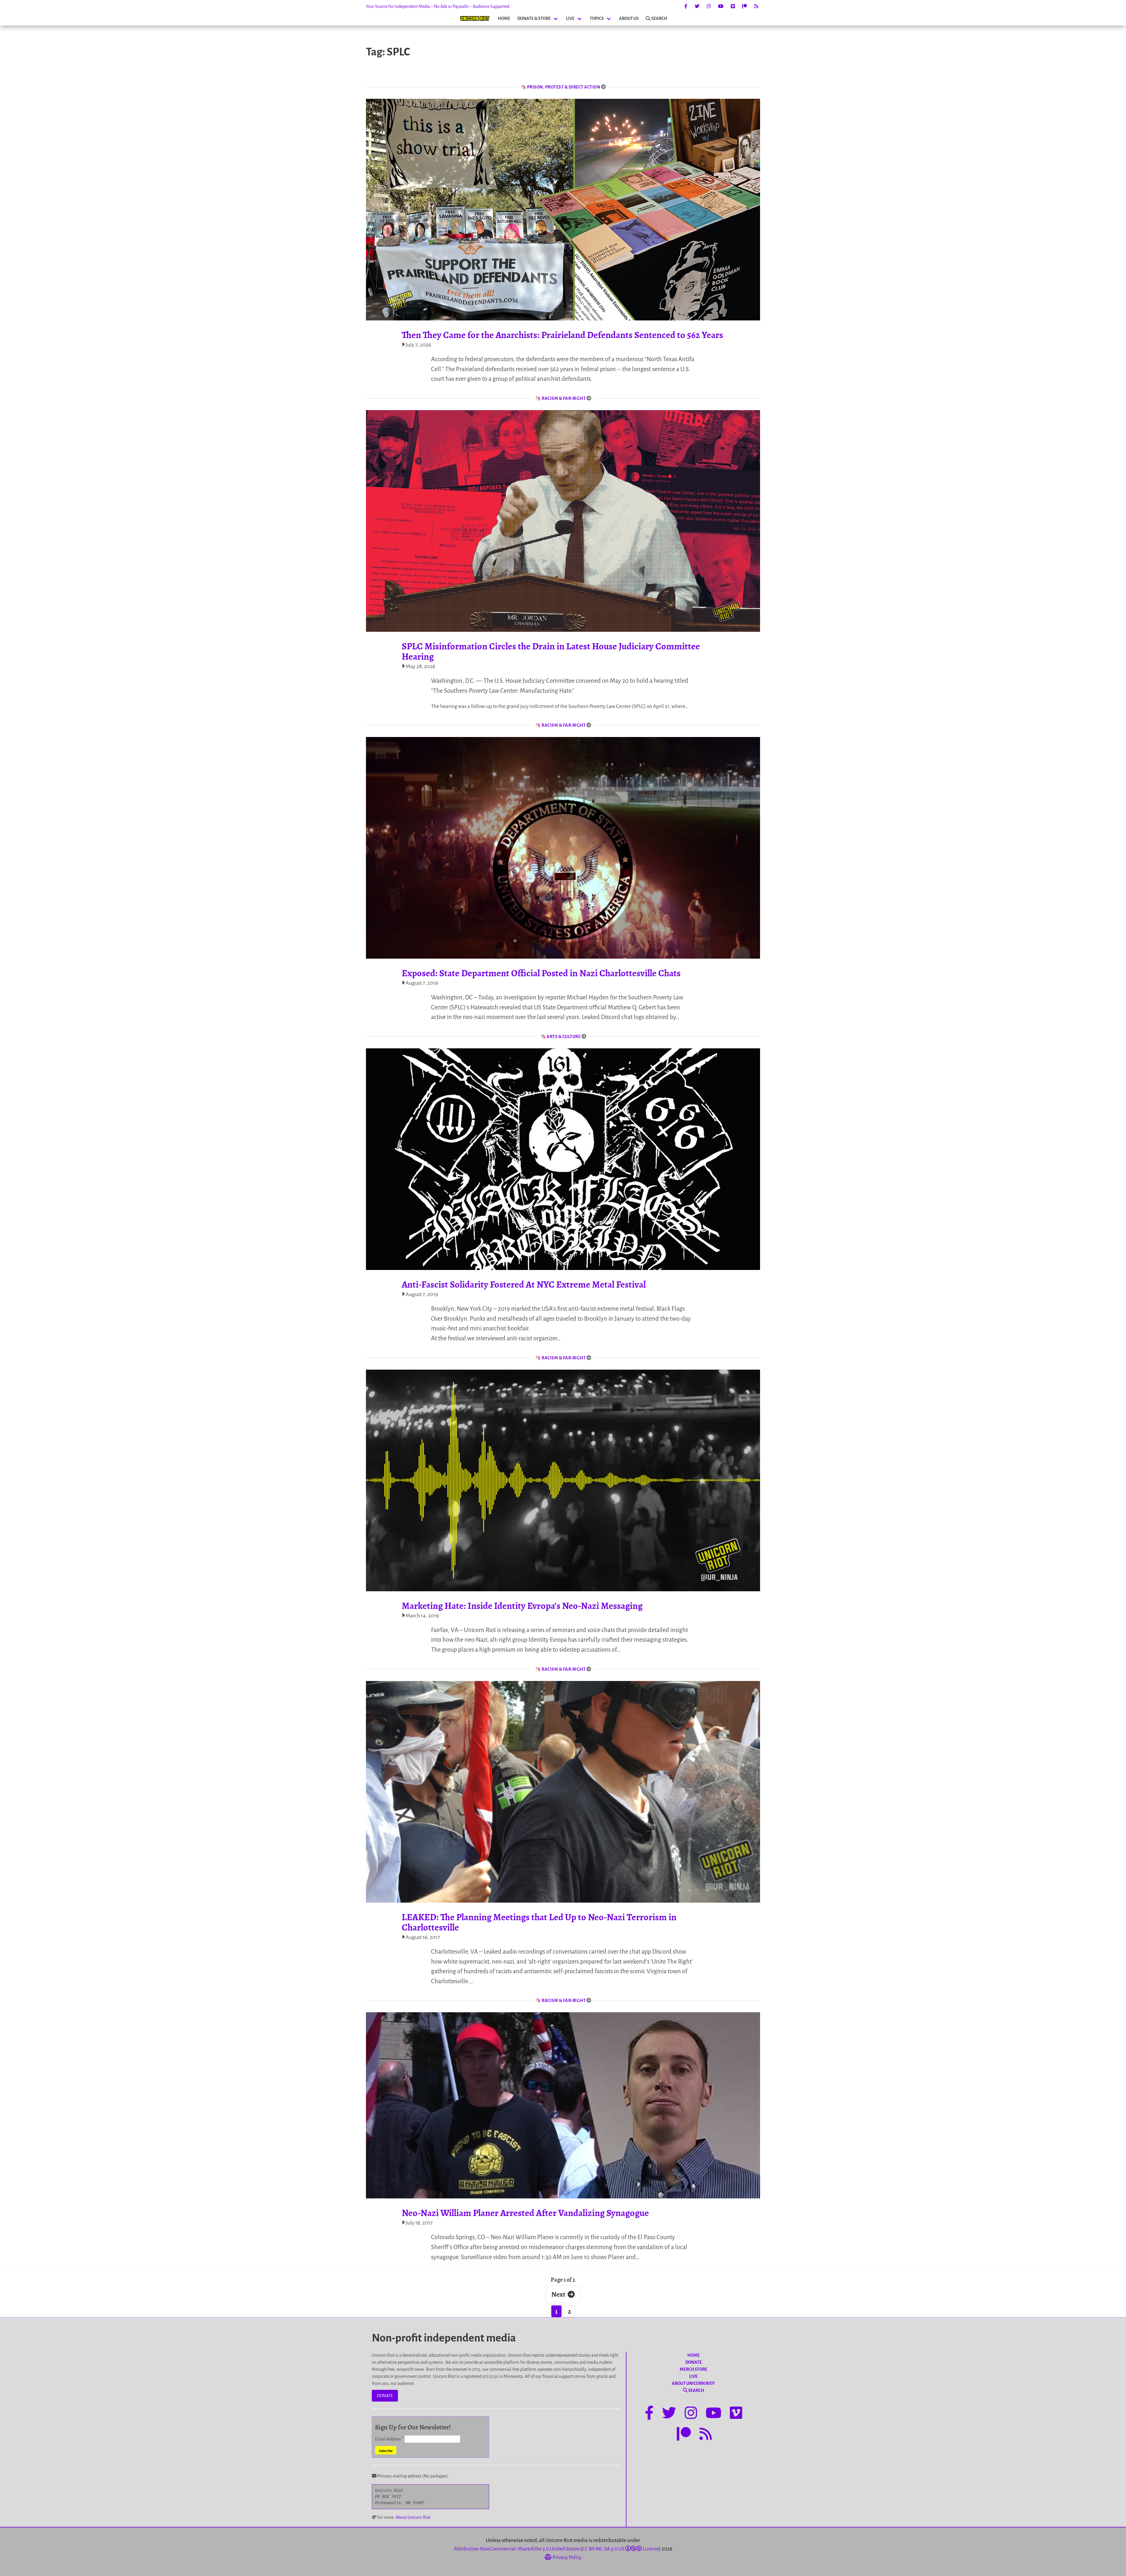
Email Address (389, 2439)
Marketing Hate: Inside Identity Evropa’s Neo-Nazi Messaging (522, 1606)
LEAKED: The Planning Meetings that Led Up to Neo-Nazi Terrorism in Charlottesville (539, 1922)
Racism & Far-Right (564, 398)
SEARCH (659, 18)
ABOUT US (629, 18)
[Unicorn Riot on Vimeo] (733, 6)
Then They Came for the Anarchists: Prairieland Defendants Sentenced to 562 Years (562, 335)
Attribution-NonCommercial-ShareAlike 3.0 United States (517, 2549)
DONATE (385, 2396)
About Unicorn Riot (413, 2517)
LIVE (570, 18)
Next (558, 2294)
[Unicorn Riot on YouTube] (721, 6)
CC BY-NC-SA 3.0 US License (620, 2549)
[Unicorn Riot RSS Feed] (756, 6)
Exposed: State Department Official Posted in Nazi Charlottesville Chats (541, 973)
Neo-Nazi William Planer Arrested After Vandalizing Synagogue (525, 2213)
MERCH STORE (693, 2369)
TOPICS (597, 18)
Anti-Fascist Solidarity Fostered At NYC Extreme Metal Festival (524, 1284)
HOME (504, 18)
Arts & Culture (564, 1037)
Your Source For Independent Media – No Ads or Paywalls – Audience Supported (438, 6)
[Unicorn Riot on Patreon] (745, 6)
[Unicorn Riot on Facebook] (686, 6)
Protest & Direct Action (573, 87)
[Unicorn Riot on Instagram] (709, 6)
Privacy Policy (567, 2557)
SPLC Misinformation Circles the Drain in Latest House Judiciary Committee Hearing (551, 651)
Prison (535, 87)
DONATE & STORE (534, 18)
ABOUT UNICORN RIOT (693, 2383)
